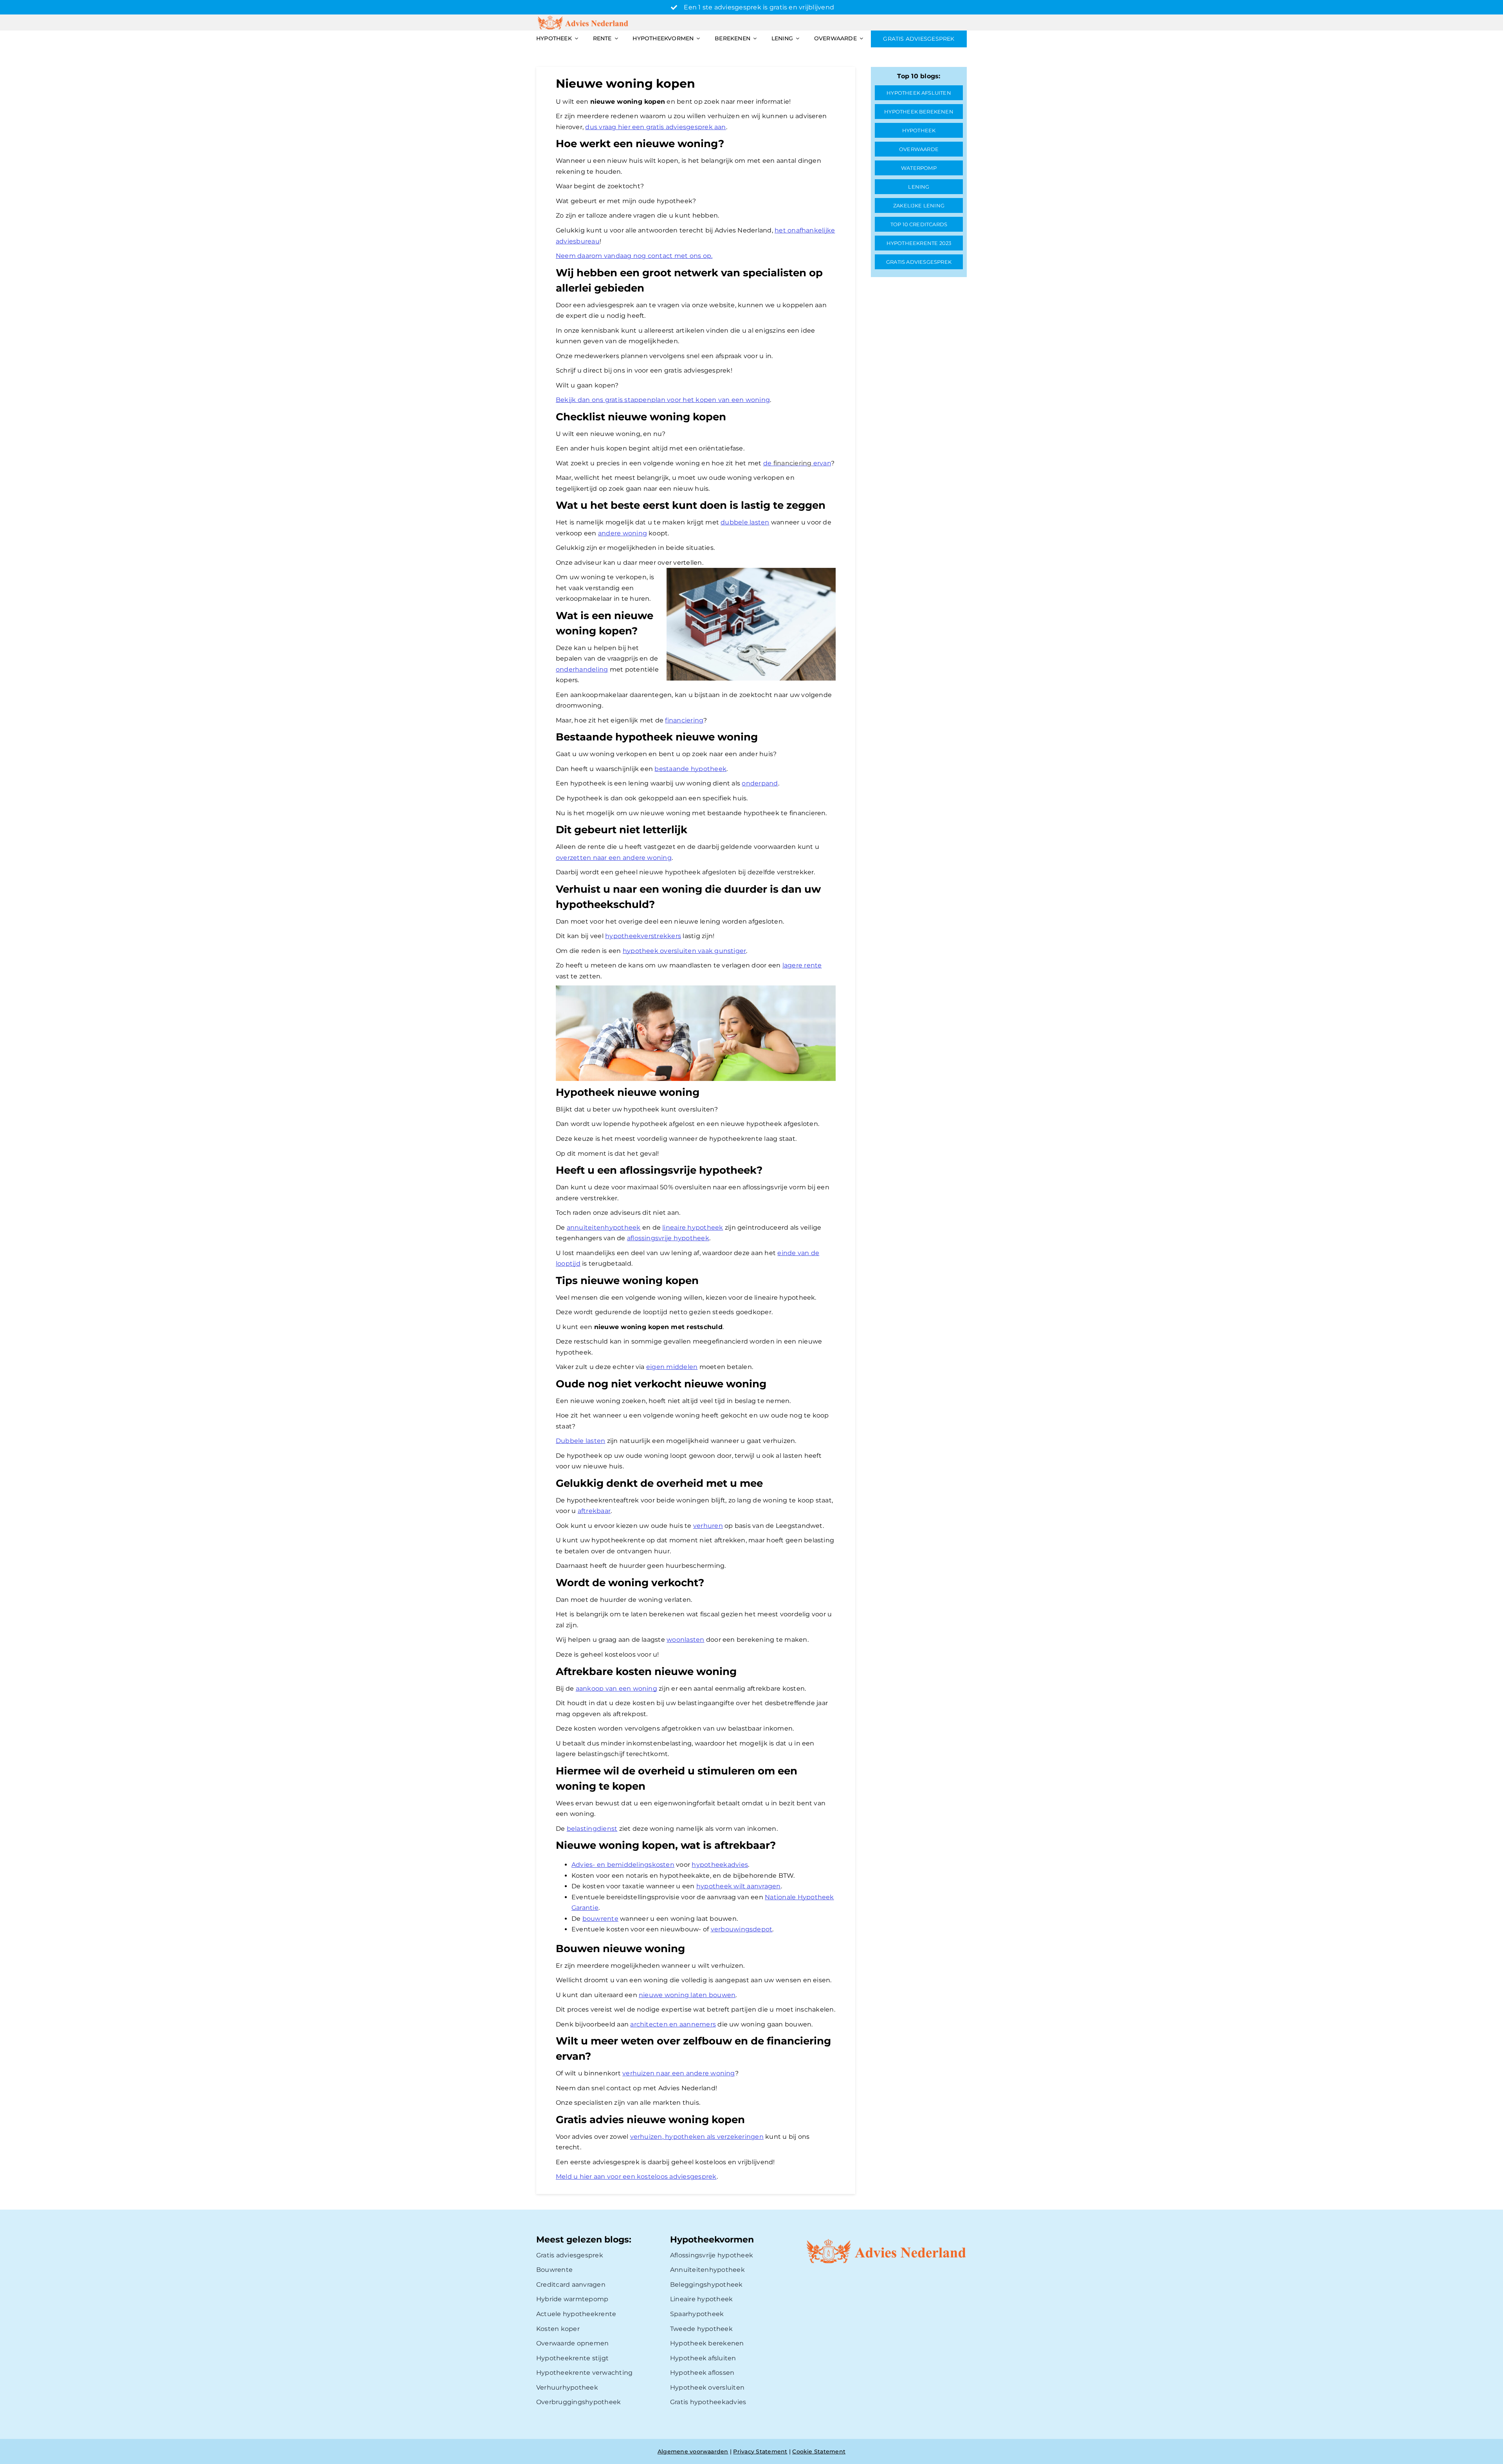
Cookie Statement (819, 2451)
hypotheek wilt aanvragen (739, 1886)
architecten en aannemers (673, 2024)
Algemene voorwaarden (693, 2451)
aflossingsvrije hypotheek (668, 1238)
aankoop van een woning (616, 1689)
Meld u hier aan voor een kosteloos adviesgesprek (636, 2177)
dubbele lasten (745, 522)
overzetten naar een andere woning (614, 858)
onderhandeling (582, 669)
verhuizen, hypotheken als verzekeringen (697, 2137)
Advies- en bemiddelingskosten (623, 1865)
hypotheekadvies (720, 1865)
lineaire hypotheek (693, 1227)
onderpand (760, 783)
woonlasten (685, 1640)
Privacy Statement (760, 2451)
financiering (684, 720)
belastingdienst (592, 1829)
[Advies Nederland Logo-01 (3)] (584, 17)
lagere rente (802, 965)
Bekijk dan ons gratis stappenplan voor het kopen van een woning (663, 400)
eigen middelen (672, 1367)
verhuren (708, 1526)
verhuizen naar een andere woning (679, 2073)
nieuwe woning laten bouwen (687, 1995)
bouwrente (600, 1919)
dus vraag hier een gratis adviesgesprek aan (655, 127)
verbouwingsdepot (742, 1929)
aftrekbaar (594, 1511)
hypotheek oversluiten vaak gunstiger (685, 951)
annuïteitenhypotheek (604, 1227)
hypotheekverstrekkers (643, 936)
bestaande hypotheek (690, 769)
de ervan (797, 463)
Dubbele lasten (580, 1441)
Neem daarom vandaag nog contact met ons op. (634, 256)
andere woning (623, 533)
